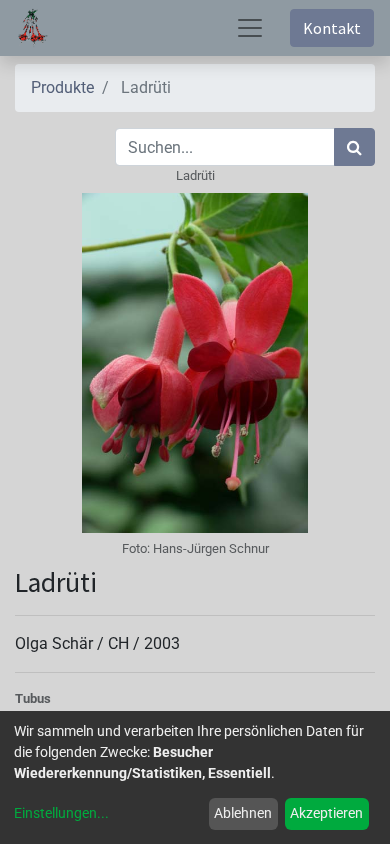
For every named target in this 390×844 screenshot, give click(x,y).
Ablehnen (243, 813)
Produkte (62, 87)
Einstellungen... (61, 813)
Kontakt (332, 28)
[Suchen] (354, 147)
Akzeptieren (326, 813)
